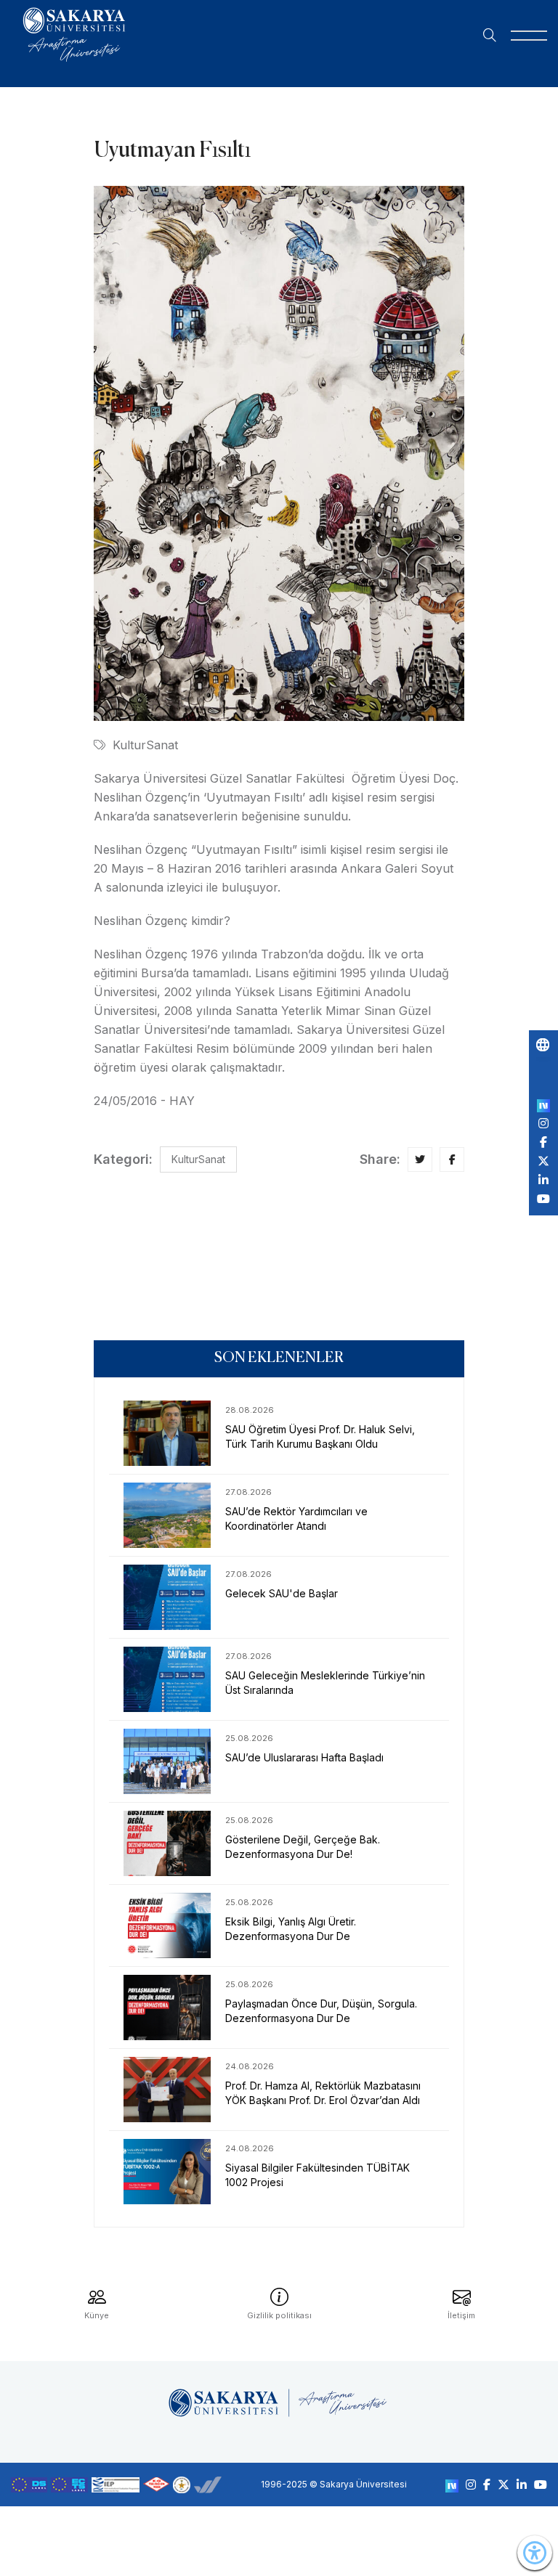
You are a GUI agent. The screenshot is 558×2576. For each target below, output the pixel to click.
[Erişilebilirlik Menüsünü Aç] (535, 2553)
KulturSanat (145, 745)
